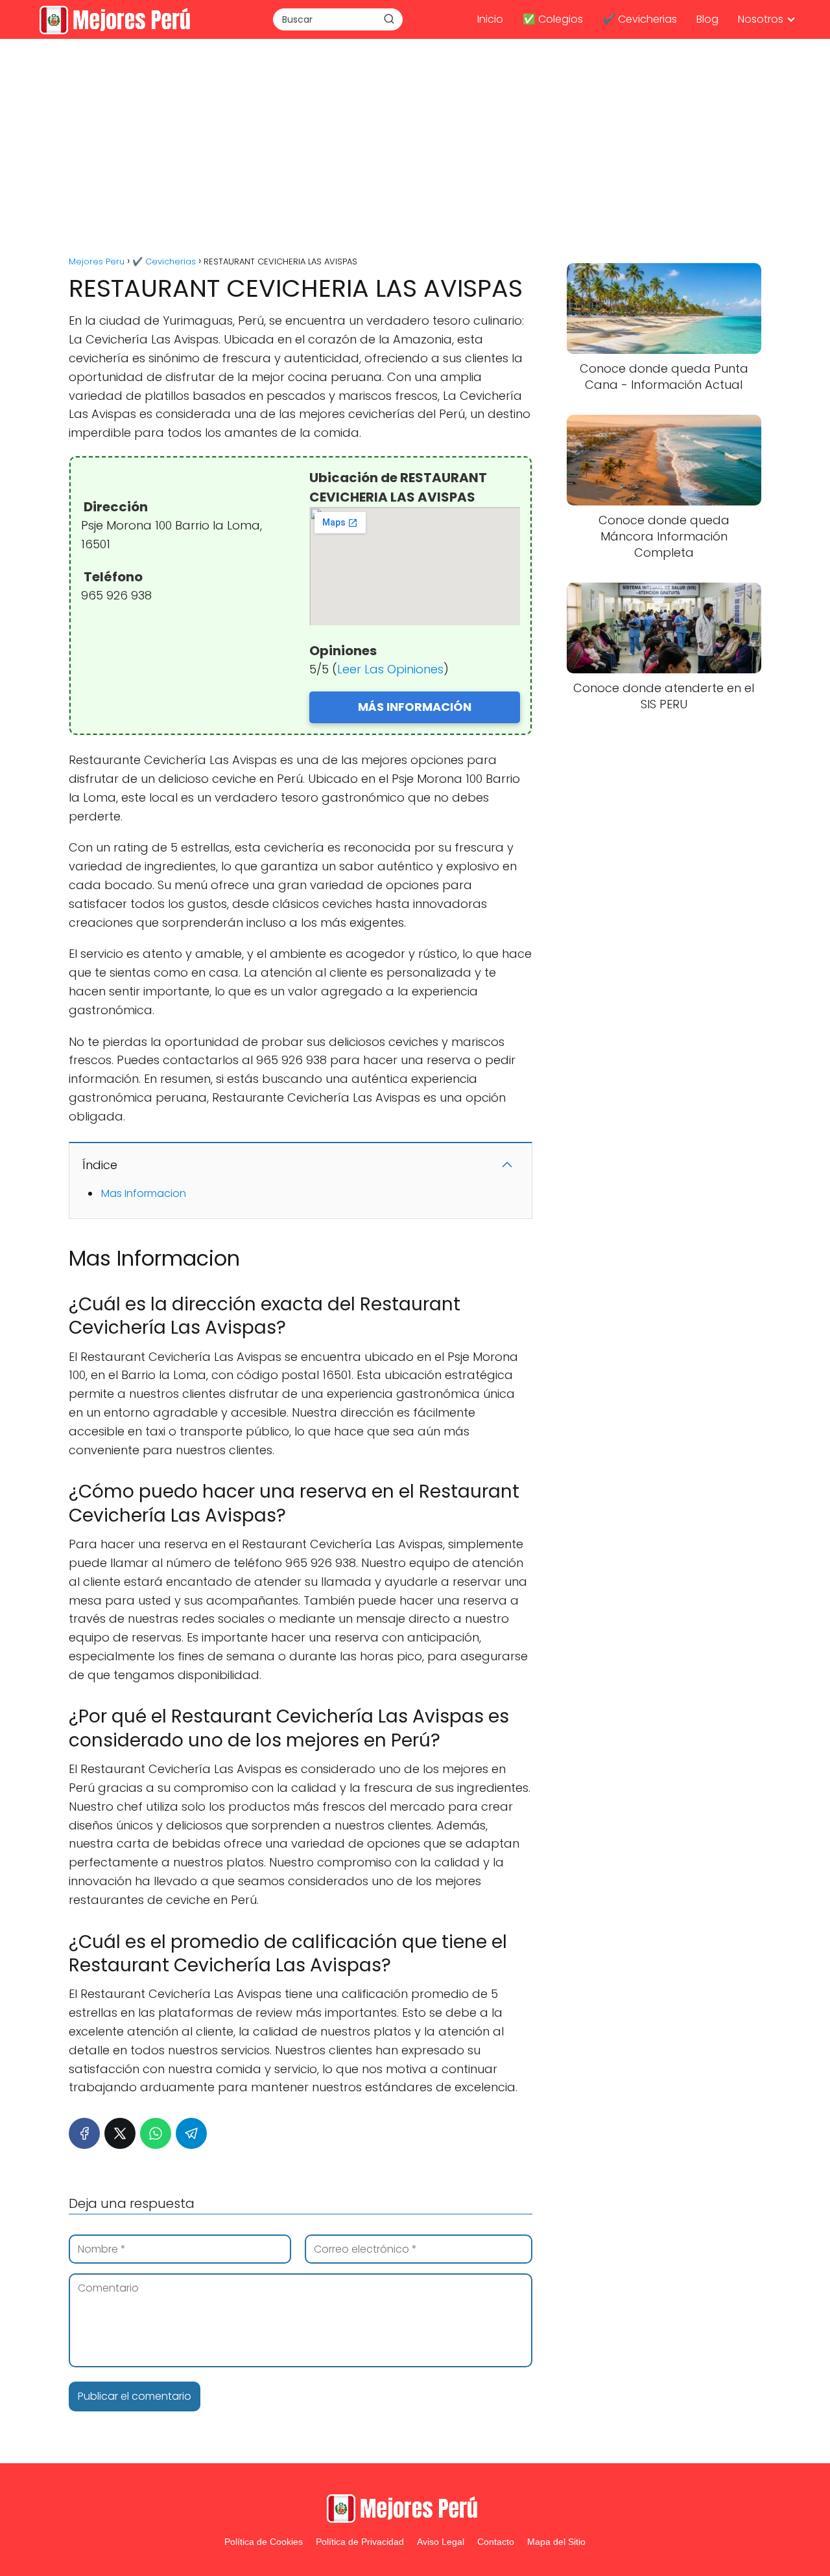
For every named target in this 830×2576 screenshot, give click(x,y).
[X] (120, 2133)
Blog (707, 19)
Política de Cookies (264, 2542)
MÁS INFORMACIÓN (415, 707)
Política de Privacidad (360, 2542)
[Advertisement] (415, 149)
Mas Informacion (144, 1193)
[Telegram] (191, 2133)
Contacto (496, 2542)
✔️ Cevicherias (640, 19)
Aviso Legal (441, 2542)
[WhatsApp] (156, 2133)
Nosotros (761, 19)
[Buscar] (389, 19)
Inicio (490, 19)
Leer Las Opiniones (390, 669)
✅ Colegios (553, 19)
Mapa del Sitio (556, 2542)
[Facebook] (84, 2133)
